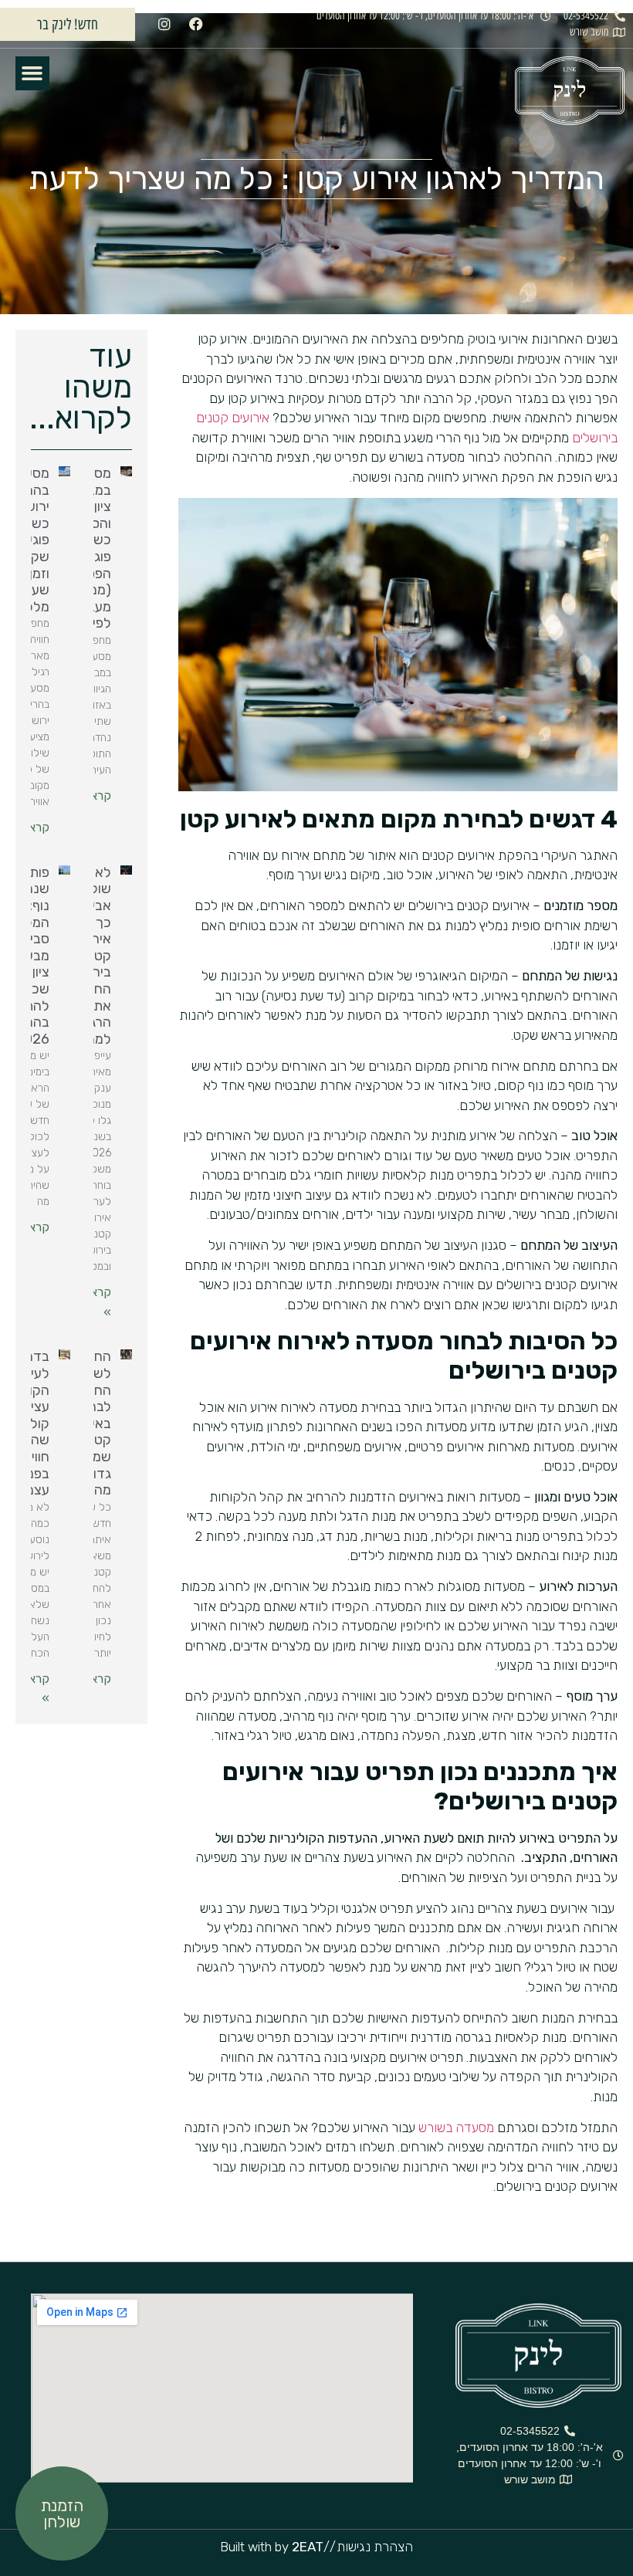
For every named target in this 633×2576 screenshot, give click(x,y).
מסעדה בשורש (456, 2127)
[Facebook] (196, 24)
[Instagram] (164, 24)
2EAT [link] (308, 2547)
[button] (32, 73)
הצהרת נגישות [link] (375, 2547)
